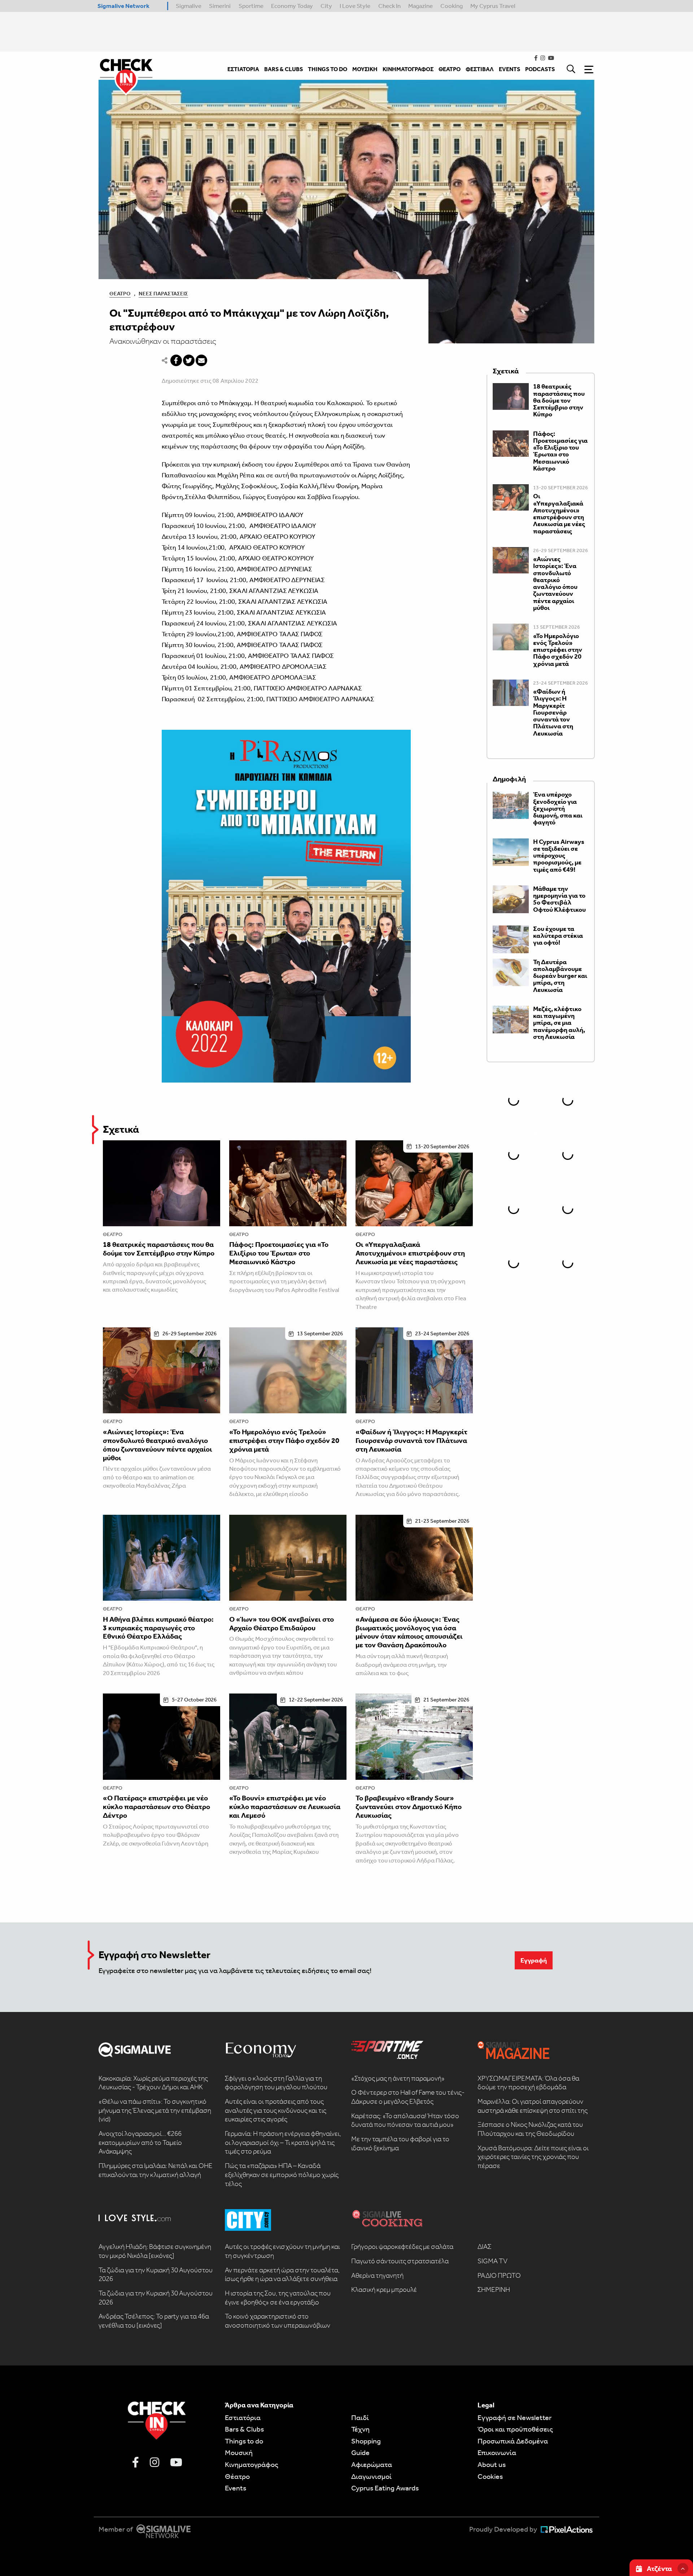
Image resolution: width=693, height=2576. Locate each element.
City (326, 6)
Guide (360, 2453)
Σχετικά (121, 1129)
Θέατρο (120, 294)
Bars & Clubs (244, 2429)
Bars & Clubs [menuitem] (284, 69)
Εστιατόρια (243, 2417)
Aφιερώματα (372, 2464)
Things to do (244, 2441)
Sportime (251, 6)
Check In (389, 6)
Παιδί (360, 2417)
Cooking (452, 6)
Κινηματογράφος (252, 2464)
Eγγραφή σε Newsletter (515, 2417)
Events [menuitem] (509, 69)
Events (236, 2488)
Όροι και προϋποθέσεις (515, 2429)
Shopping (366, 2441)
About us (492, 2464)
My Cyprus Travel (493, 6)
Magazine (420, 6)
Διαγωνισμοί (371, 2476)
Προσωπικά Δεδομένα (513, 2441)
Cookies (490, 2476)
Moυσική (239, 2453)
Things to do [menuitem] (328, 69)
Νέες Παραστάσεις (163, 294)
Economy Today (292, 6)
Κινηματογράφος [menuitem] (408, 69)
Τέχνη (360, 2429)
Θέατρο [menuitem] (450, 69)
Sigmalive (189, 6)
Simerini (220, 6)
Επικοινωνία (497, 2453)
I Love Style (355, 6)
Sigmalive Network (123, 6)
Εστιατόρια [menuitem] (243, 69)
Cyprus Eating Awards (385, 2488)
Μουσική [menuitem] (365, 69)
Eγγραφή (534, 1960)
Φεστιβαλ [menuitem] (480, 69)
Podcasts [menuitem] (540, 69)
